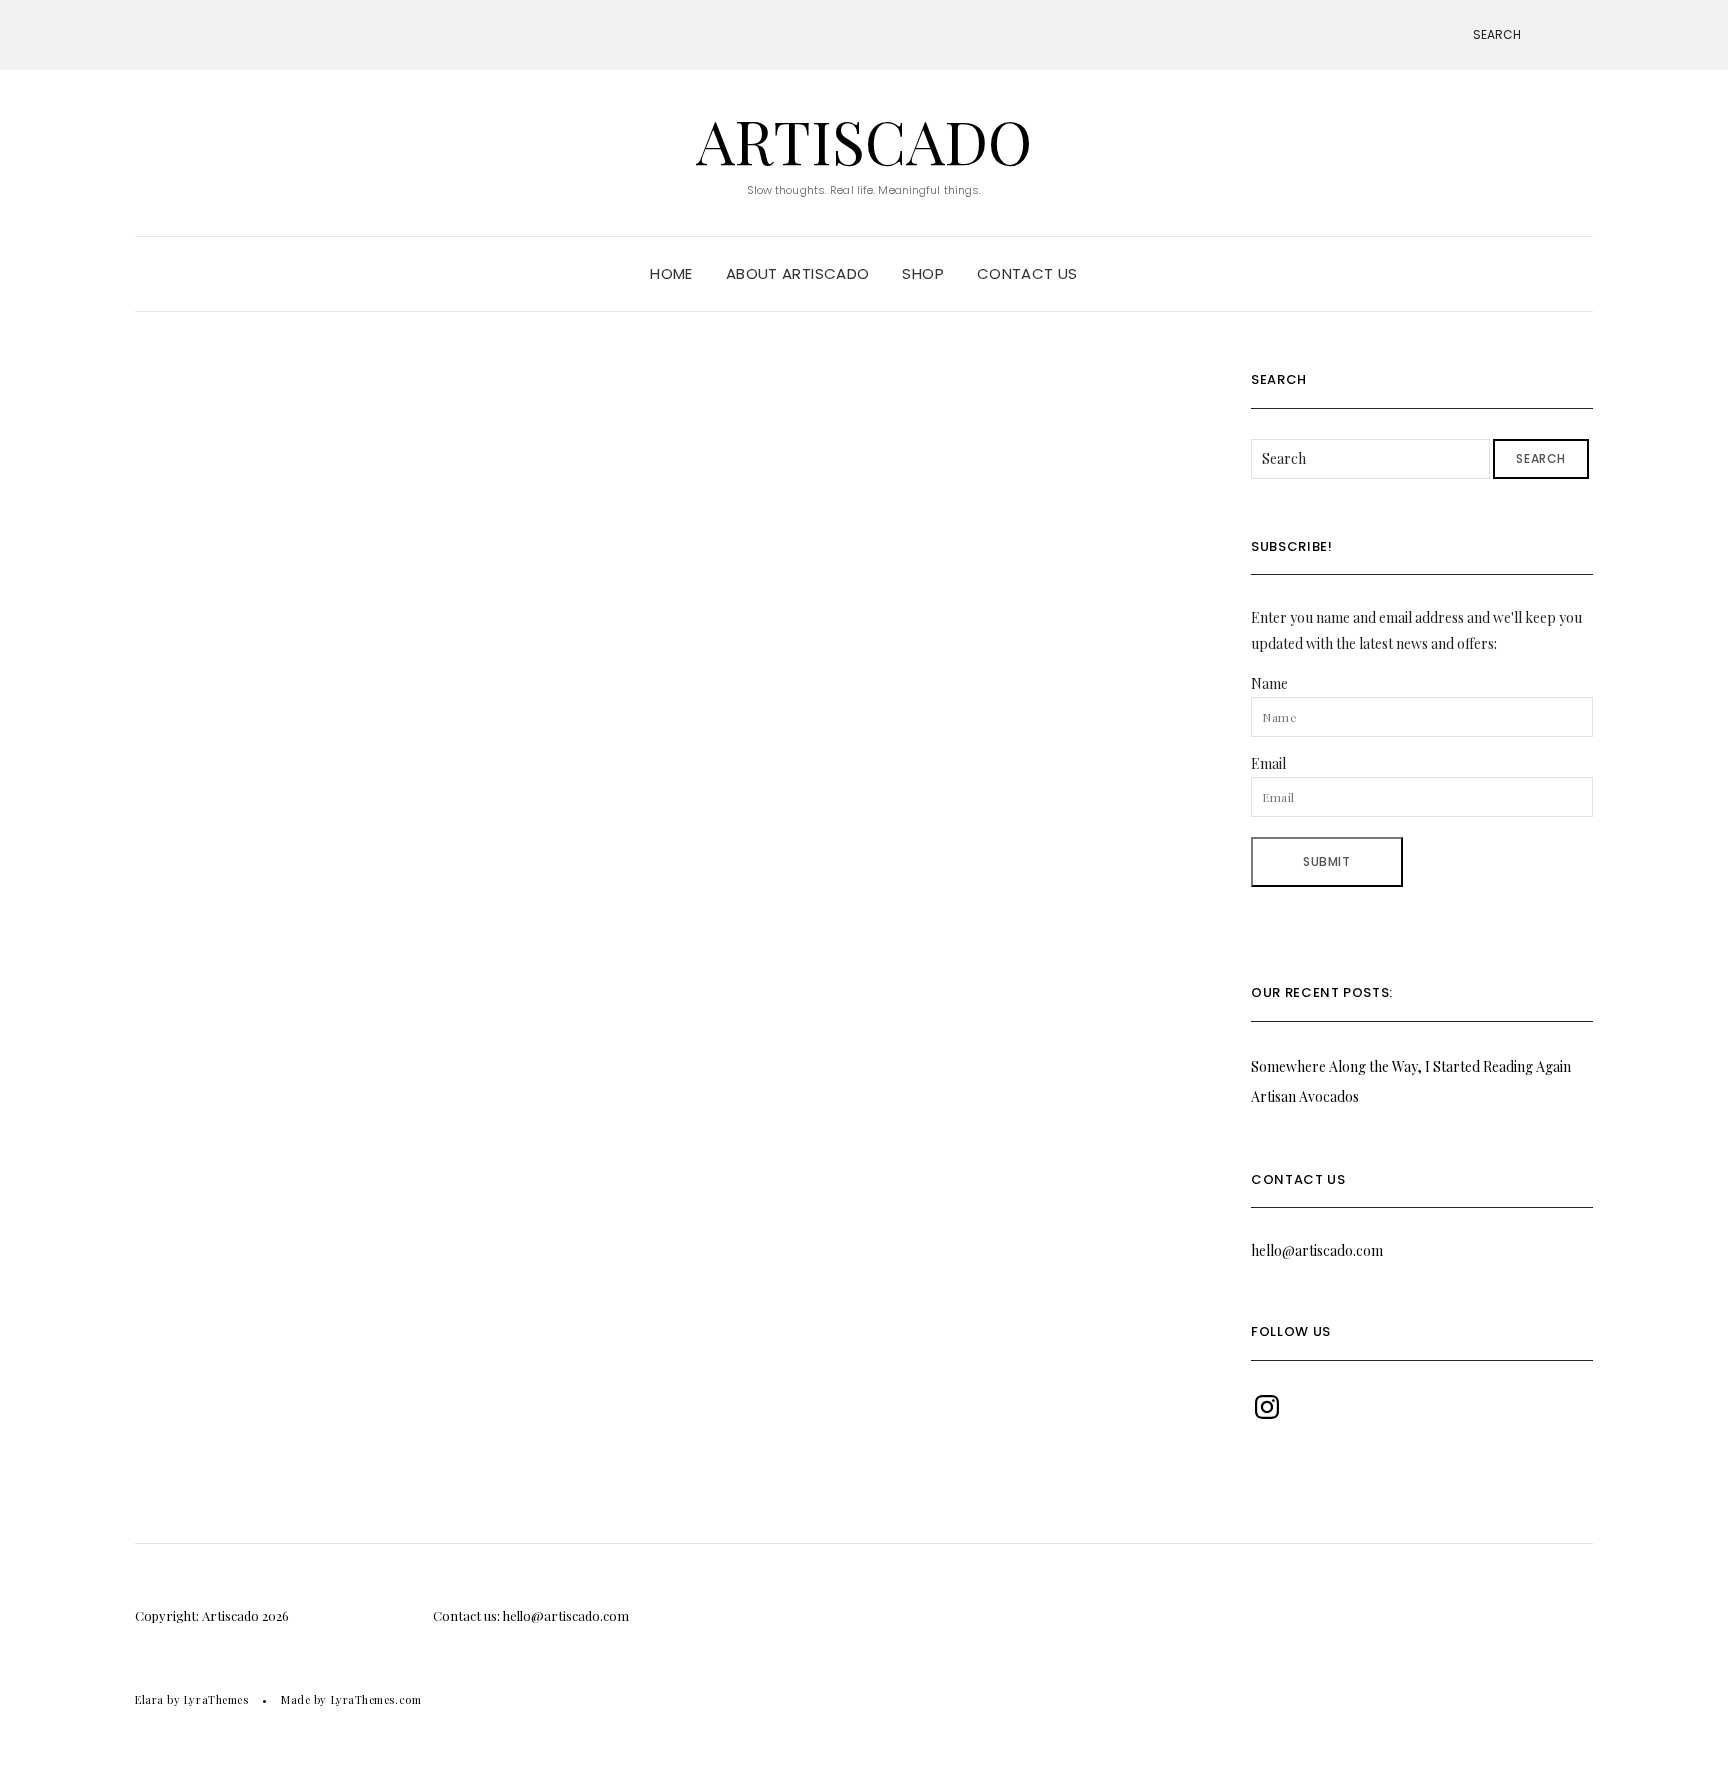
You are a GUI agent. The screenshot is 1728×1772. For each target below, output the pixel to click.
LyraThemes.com (376, 1699)
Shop (923, 273)
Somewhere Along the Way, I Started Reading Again (1411, 1066)
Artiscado (864, 140)
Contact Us (1027, 273)
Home (671, 273)
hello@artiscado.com (1317, 1250)
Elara (149, 1699)
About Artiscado (798, 273)
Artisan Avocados (1305, 1096)
